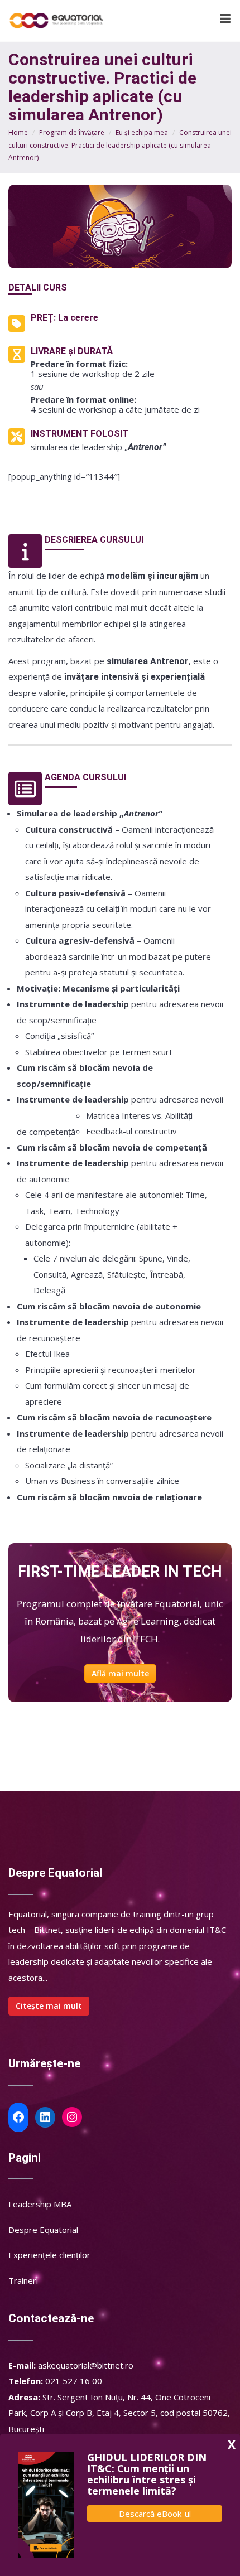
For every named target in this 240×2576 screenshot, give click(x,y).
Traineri (23, 2280)
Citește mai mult (49, 2006)
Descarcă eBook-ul (155, 2514)
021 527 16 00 (74, 2381)
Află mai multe (120, 1673)
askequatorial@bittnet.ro (86, 2365)
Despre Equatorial (43, 2230)
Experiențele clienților (49, 2255)
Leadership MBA (40, 2204)
